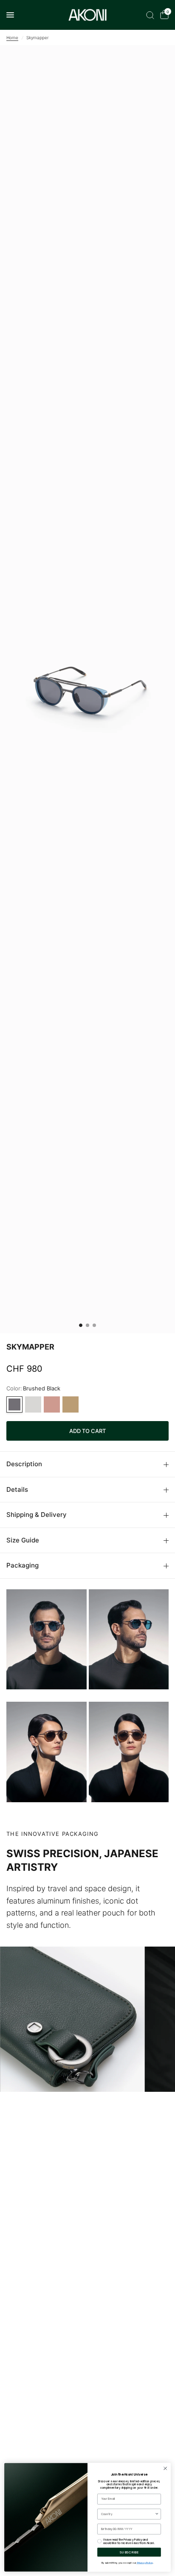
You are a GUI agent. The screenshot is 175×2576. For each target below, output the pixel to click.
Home (12, 37)
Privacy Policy (145, 2563)
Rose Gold (52, 1404)
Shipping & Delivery (37, 1515)
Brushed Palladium (33, 1404)
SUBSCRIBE (129, 2552)
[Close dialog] (165, 2469)
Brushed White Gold (71, 1404)
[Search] (150, 15)
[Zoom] (87, 689)
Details (17, 1489)
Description (24, 1464)
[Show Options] (157, 2514)
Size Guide (23, 1540)
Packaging (23, 1565)
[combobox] (128, 2514)
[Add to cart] (87, 1431)
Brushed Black (14, 1404)
